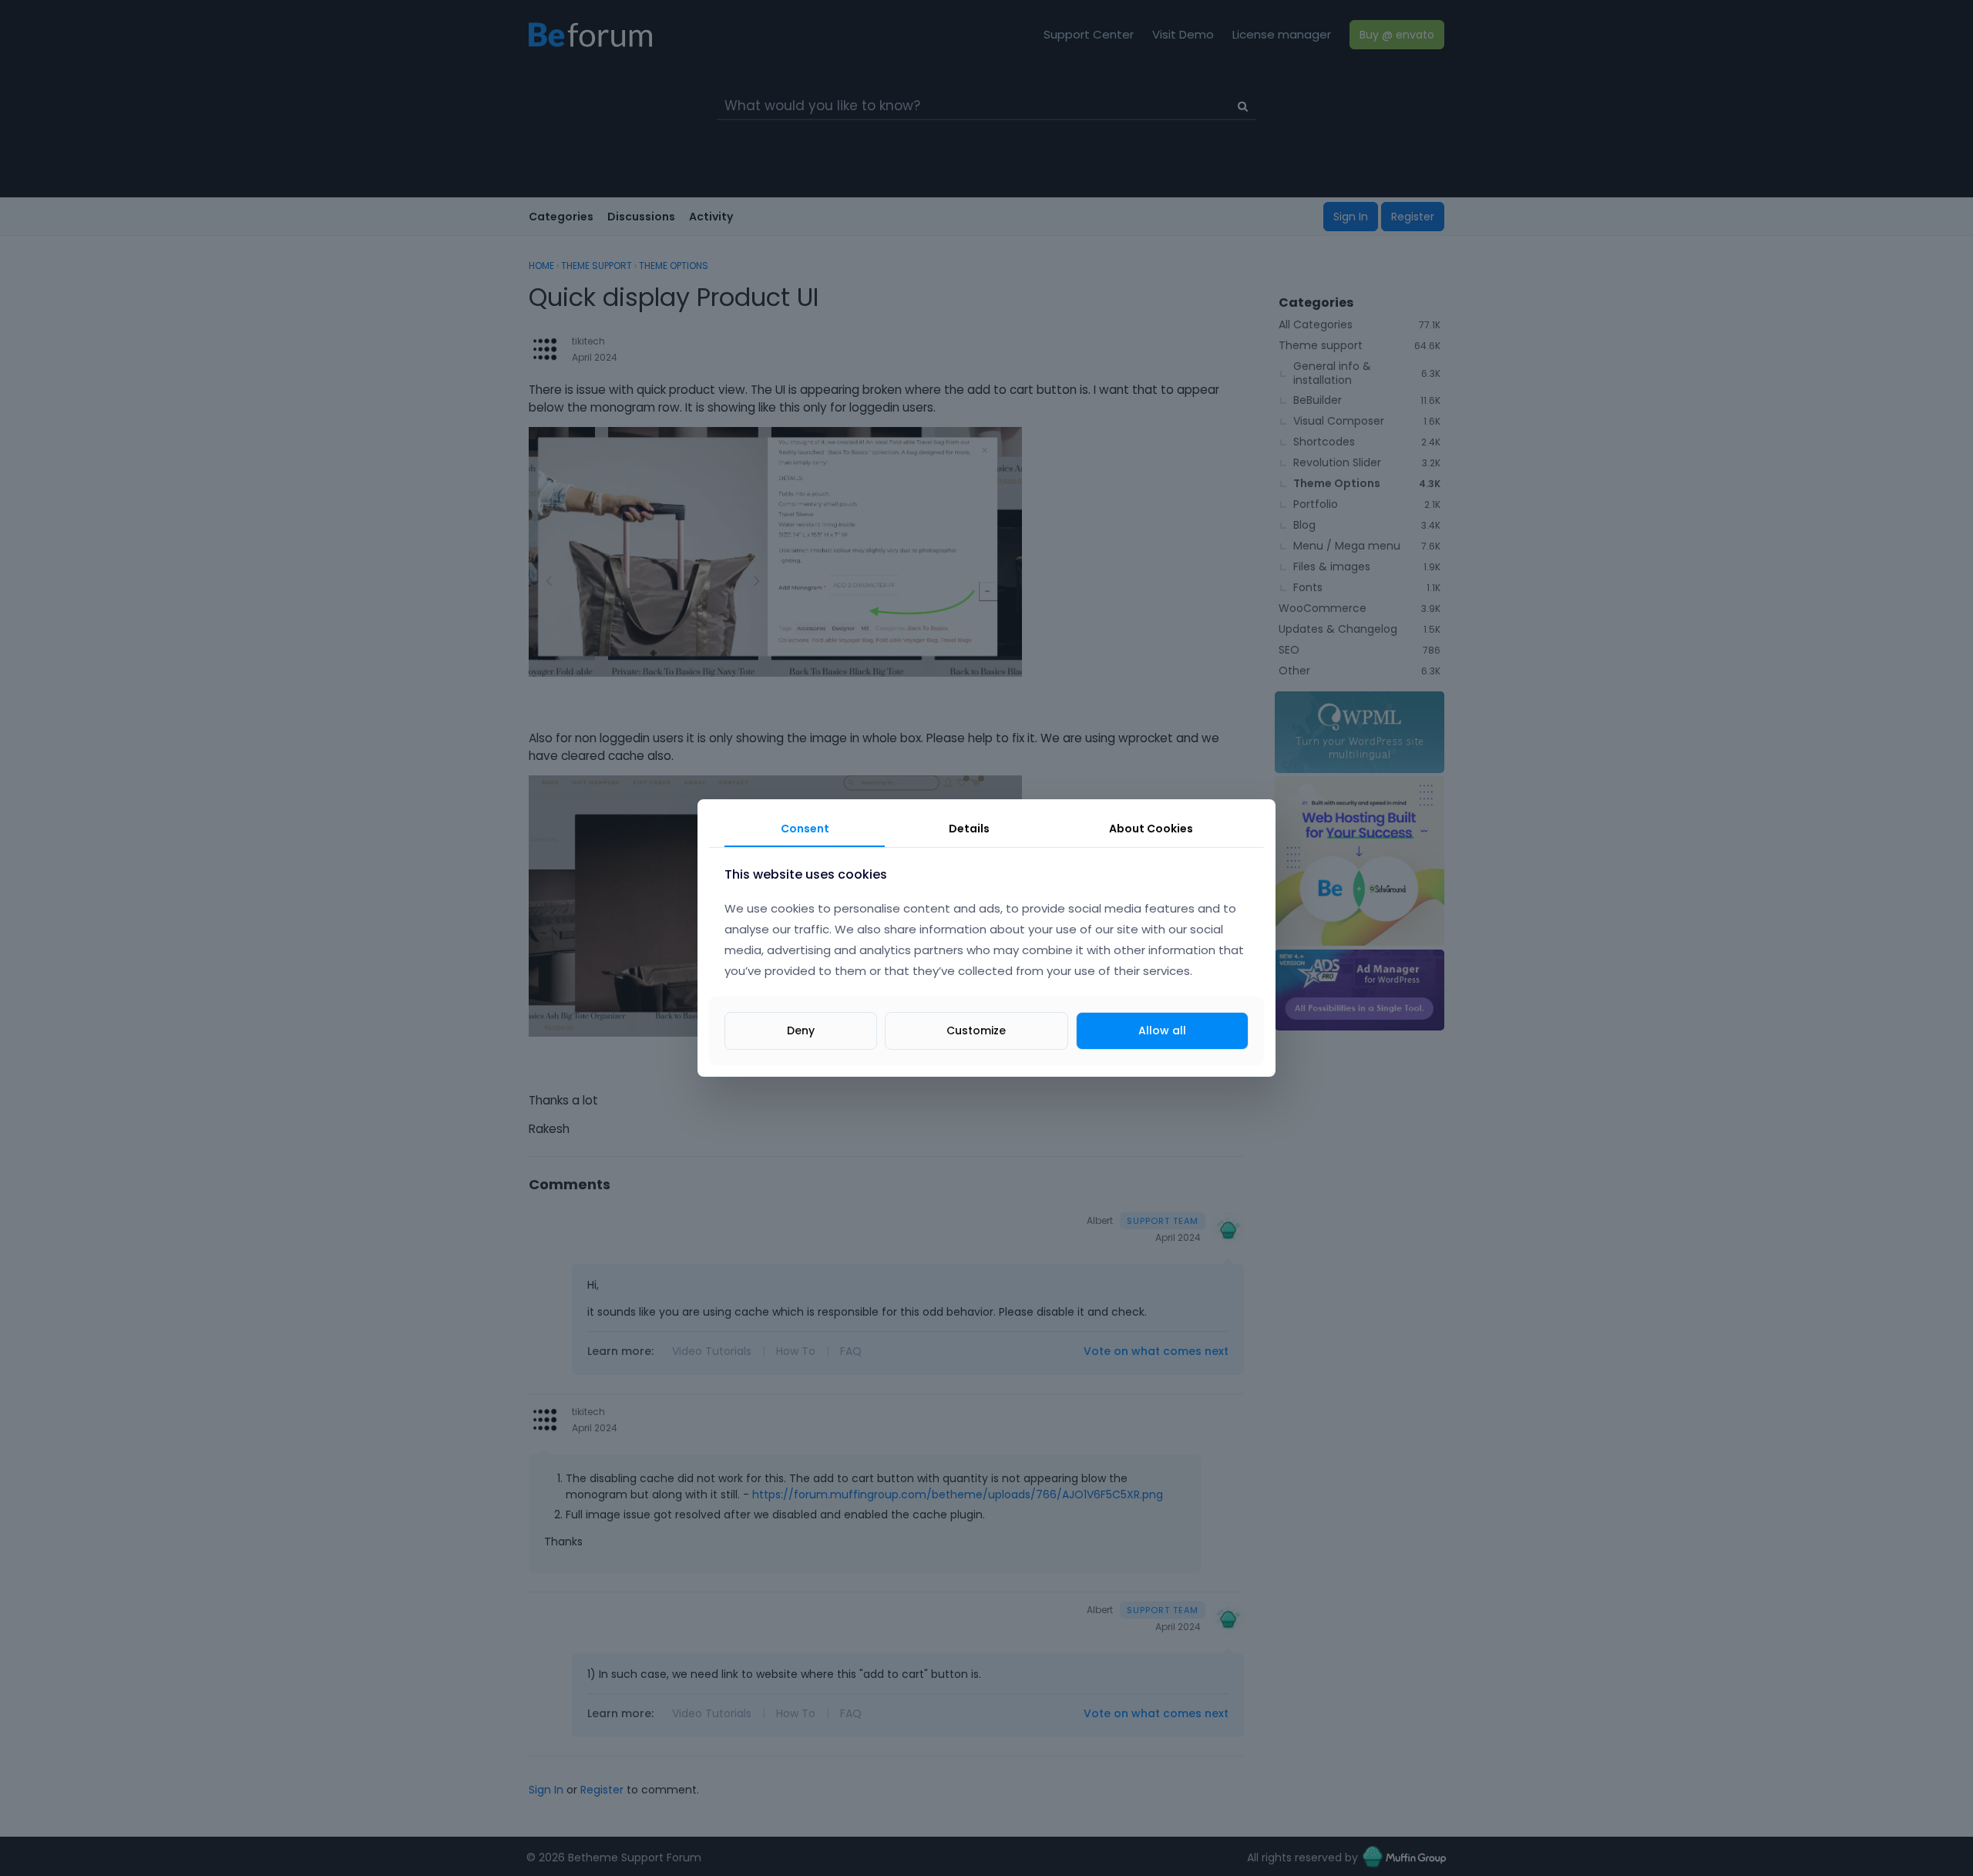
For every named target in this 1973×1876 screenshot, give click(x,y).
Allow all (1162, 1030)
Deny (801, 1030)
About (1151, 829)
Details (969, 829)
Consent (805, 829)
